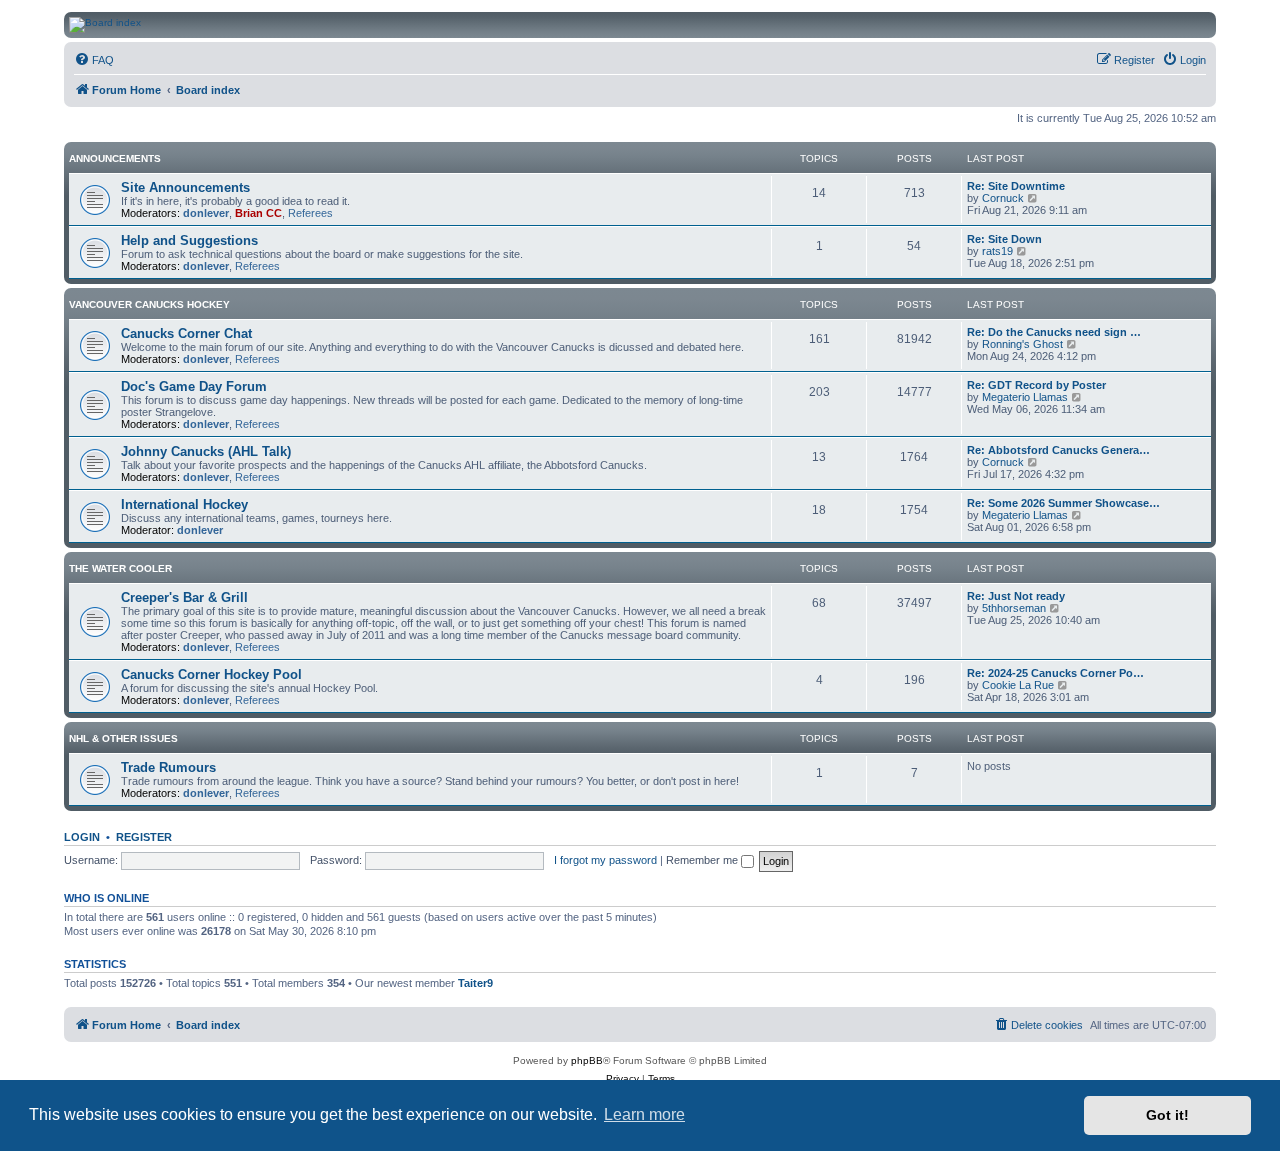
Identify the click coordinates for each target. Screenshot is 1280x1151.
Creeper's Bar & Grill (184, 597)
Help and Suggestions (189, 240)
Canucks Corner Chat (186, 333)
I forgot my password (605, 860)
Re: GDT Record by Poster (1036, 385)
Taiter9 (475, 983)
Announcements (115, 158)
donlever (206, 213)
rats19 (997, 251)
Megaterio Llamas (1025, 397)
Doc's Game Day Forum (194, 386)
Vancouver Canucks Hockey (149, 304)
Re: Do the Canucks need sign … (1054, 332)
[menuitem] (94, 60)
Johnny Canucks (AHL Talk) (206, 451)
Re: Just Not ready (1016, 596)
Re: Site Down (1004, 239)
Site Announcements (185, 187)
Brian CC (258, 213)
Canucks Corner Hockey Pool (211, 674)
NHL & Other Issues (123, 738)
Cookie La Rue (1018, 685)
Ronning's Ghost (1022, 344)
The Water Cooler (120, 568)
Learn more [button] (644, 1114)
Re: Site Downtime (1016, 186)
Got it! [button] (1167, 1115)
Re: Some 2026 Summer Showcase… (1063, 503)
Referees (310, 213)
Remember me (703, 860)
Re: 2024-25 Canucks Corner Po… (1055, 673)
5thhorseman (1014, 608)
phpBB (587, 1060)
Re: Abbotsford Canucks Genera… (1058, 450)
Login (82, 837)
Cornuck (1003, 198)
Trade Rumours (168, 767)
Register (144, 837)
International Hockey (184, 504)
